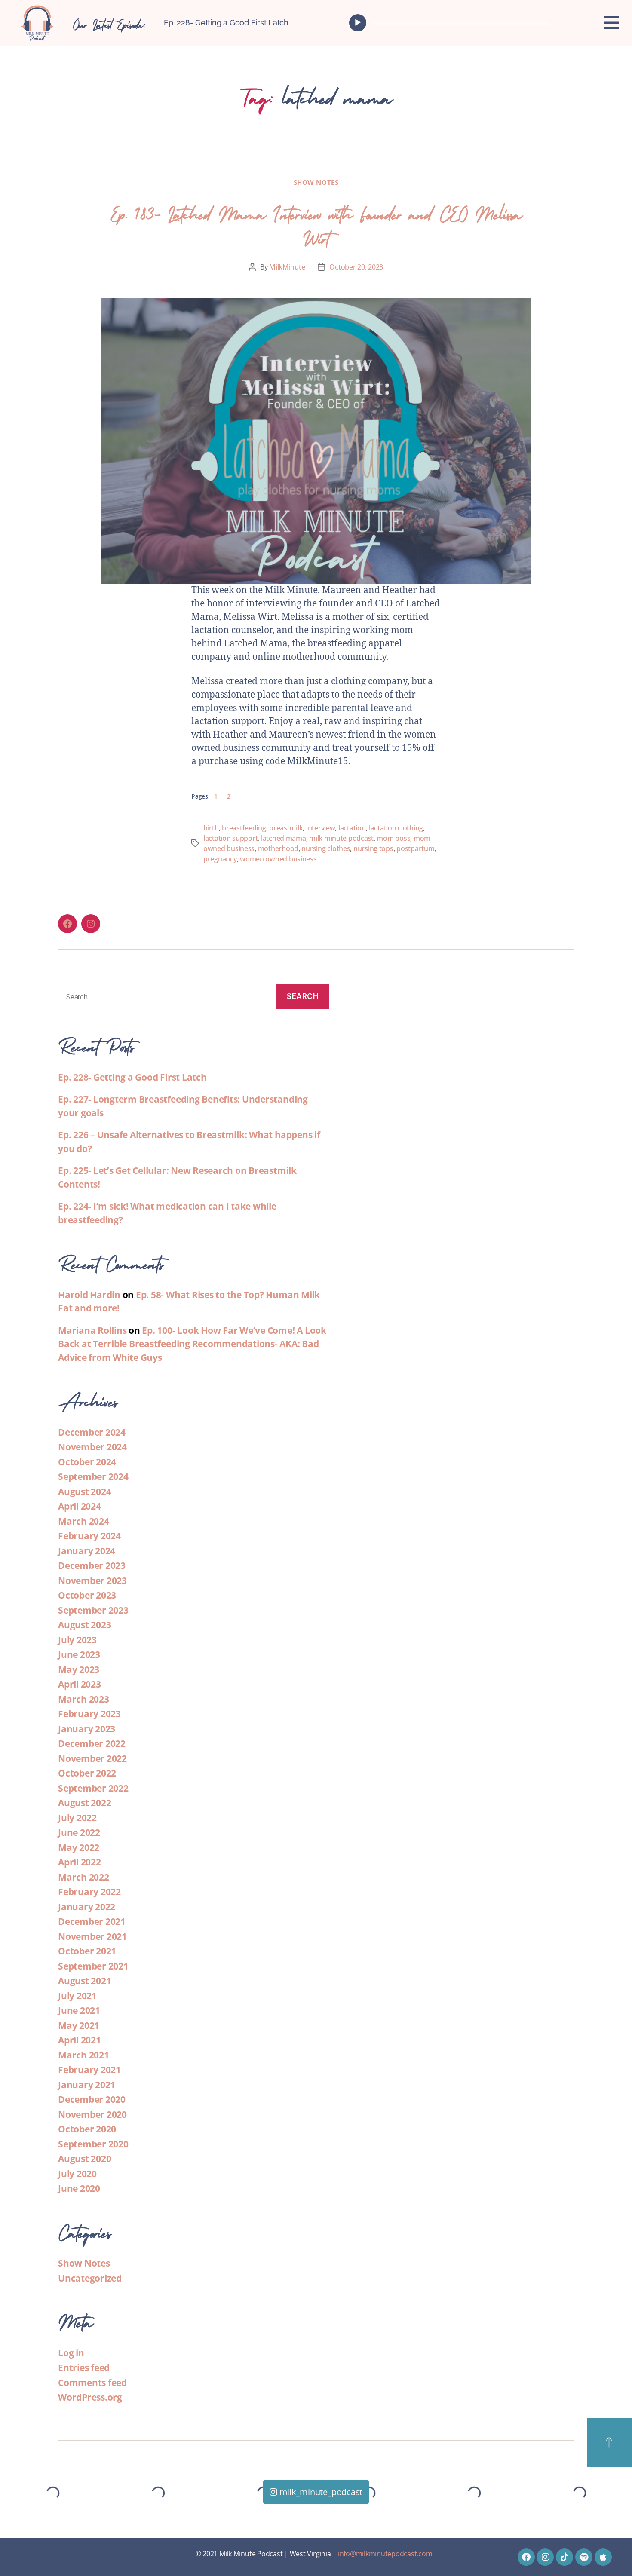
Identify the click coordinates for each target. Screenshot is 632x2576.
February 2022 (89, 1892)
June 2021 (79, 2010)
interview (321, 828)
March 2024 (84, 1521)
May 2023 (79, 1669)
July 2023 (77, 1640)
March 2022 (84, 1877)
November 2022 (92, 1758)
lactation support (230, 838)
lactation (352, 828)
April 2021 (80, 2040)
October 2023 (87, 1595)
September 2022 (93, 1788)
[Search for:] (164, 998)
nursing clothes (326, 848)
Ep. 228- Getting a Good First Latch (226, 23)
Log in (71, 2353)
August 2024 (84, 1492)
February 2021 (89, 2070)
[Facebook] (67, 924)
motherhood (278, 848)
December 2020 (92, 2099)
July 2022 (77, 1818)
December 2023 (92, 1565)
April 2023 (80, 1684)
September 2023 (93, 1610)
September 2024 (93, 1476)
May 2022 (79, 1847)
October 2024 (87, 1462)
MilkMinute (287, 267)
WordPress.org (90, 2397)
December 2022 (92, 1743)
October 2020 (87, 2129)
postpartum (415, 848)
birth (211, 828)
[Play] (358, 23)
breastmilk (286, 828)
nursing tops (373, 848)
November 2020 (92, 2114)
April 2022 (80, 1862)
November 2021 (92, 1936)
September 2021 (93, 1966)
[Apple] (603, 2557)
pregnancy (220, 859)
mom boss (393, 838)
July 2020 (77, 2174)
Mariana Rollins (92, 1330)
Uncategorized (90, 2278)
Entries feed (84, 2368)
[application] (452, 23)
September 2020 (93, 2144)
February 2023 (89, 1714)
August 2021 (84, 1981)
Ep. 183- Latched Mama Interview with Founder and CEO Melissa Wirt (316, 224)
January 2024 (87, 1551)
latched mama (284, 838)
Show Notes (316, 182)
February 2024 (89, 1536)
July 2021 (77, 1996)
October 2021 (87, 1951)
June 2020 (79, 2188)
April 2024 (80, 1506)
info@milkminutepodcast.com (385, 2554)
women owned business (278, 859)
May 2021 (79, 2025)
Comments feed (92, 2383)
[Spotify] (584, 2557)
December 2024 (92, 1432)
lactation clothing (396, 828)
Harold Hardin (89, 1295)
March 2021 (84, 2055)
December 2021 (92, 1921)
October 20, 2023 (356, 267)
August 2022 (84, 1803)
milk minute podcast (341, 838)
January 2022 (87, 1907)
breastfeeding (244, 828)
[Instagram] (91, 924)
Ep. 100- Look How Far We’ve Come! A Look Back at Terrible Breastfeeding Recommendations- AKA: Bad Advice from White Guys (192, 1344)
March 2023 (84, 1699)
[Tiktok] (565, 2557)
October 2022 (87, 1773)
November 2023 (92, 1581)
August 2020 (84, 2159)
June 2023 (79, 1654)
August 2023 (84, 1625)
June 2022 (79, 1832)
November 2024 (92, 1447)
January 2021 (87, 2085)
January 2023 (87, 1729)
